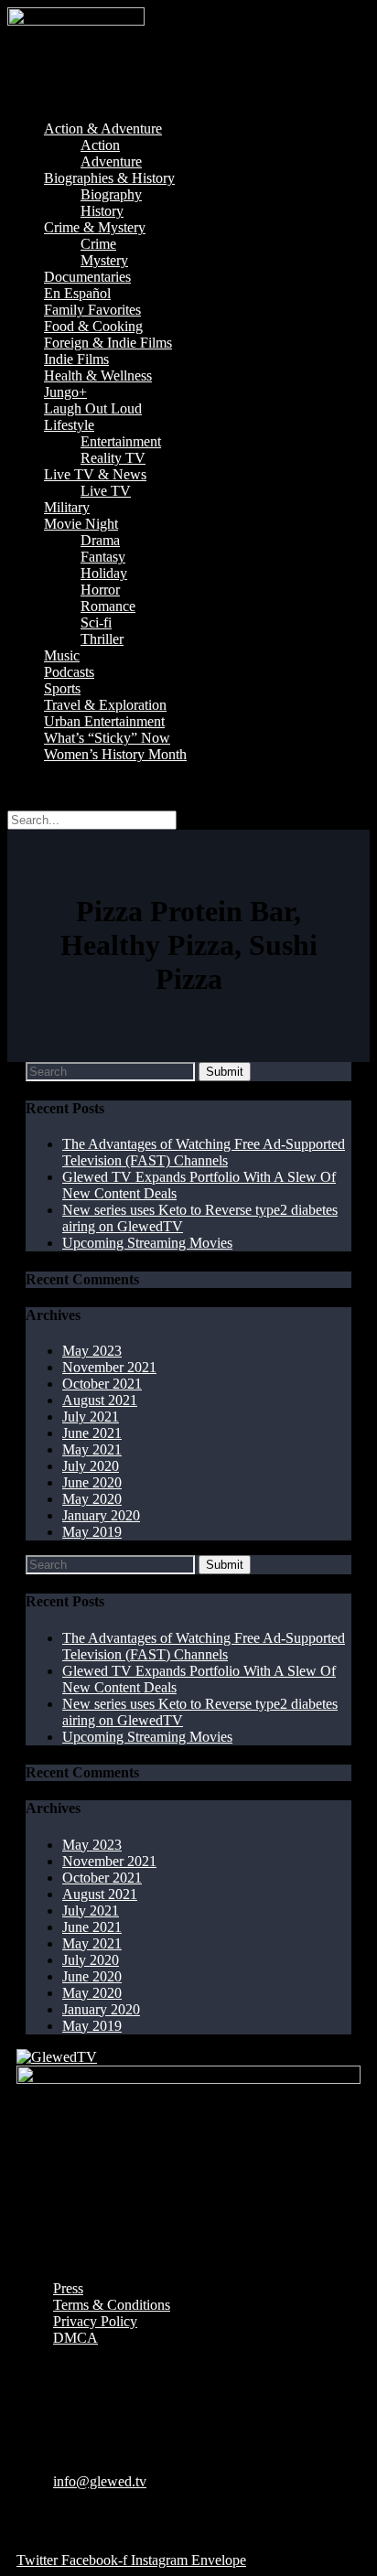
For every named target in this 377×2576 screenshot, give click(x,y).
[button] (188, 98)
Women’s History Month (115, 754)
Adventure (111, 161)
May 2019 (92, 1532)
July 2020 (91, 1466)
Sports (62, 688)
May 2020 (92, 1499)
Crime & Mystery (95, 227)
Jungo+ (65, 392)
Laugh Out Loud (93, 408)
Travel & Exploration (105, 705)
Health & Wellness (98, 376)
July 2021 (91, 1417)
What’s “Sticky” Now (107, 738)
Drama (100, 540)
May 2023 (92, 1351)
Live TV (106, 491)
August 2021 (100, 1400)
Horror (100, 590)
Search (27, 785)
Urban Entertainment (104, 721)
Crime (98, 244)
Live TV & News (95, 474)
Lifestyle (69, 425)
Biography (111, 194)
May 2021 (92, 1449)
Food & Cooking (93, 326)
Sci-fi (96, 623)
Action (100, 145)
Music (62, 655)
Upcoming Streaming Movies (147, 1243)
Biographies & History (109, 178)
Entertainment (121, 441)
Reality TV (113, 458)
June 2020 (92, 1482)
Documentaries (87, 277)
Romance (108, 606)
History (102, 211)
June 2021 (92, 1433)
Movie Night (81, 524)
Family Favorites (92, 310)
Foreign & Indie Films (108, 343)
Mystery (104, 260)
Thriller (102, 639)
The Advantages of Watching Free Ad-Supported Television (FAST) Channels (204, 1152)
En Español (77, 293)
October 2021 (102, 1384)
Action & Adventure (103, 129)
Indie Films (76, 359)
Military (67, 507)
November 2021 (109, 1367)
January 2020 (101, 1515)
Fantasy (103, 557)
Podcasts (69, 672)
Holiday (104, 573)
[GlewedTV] (57, 2057)
